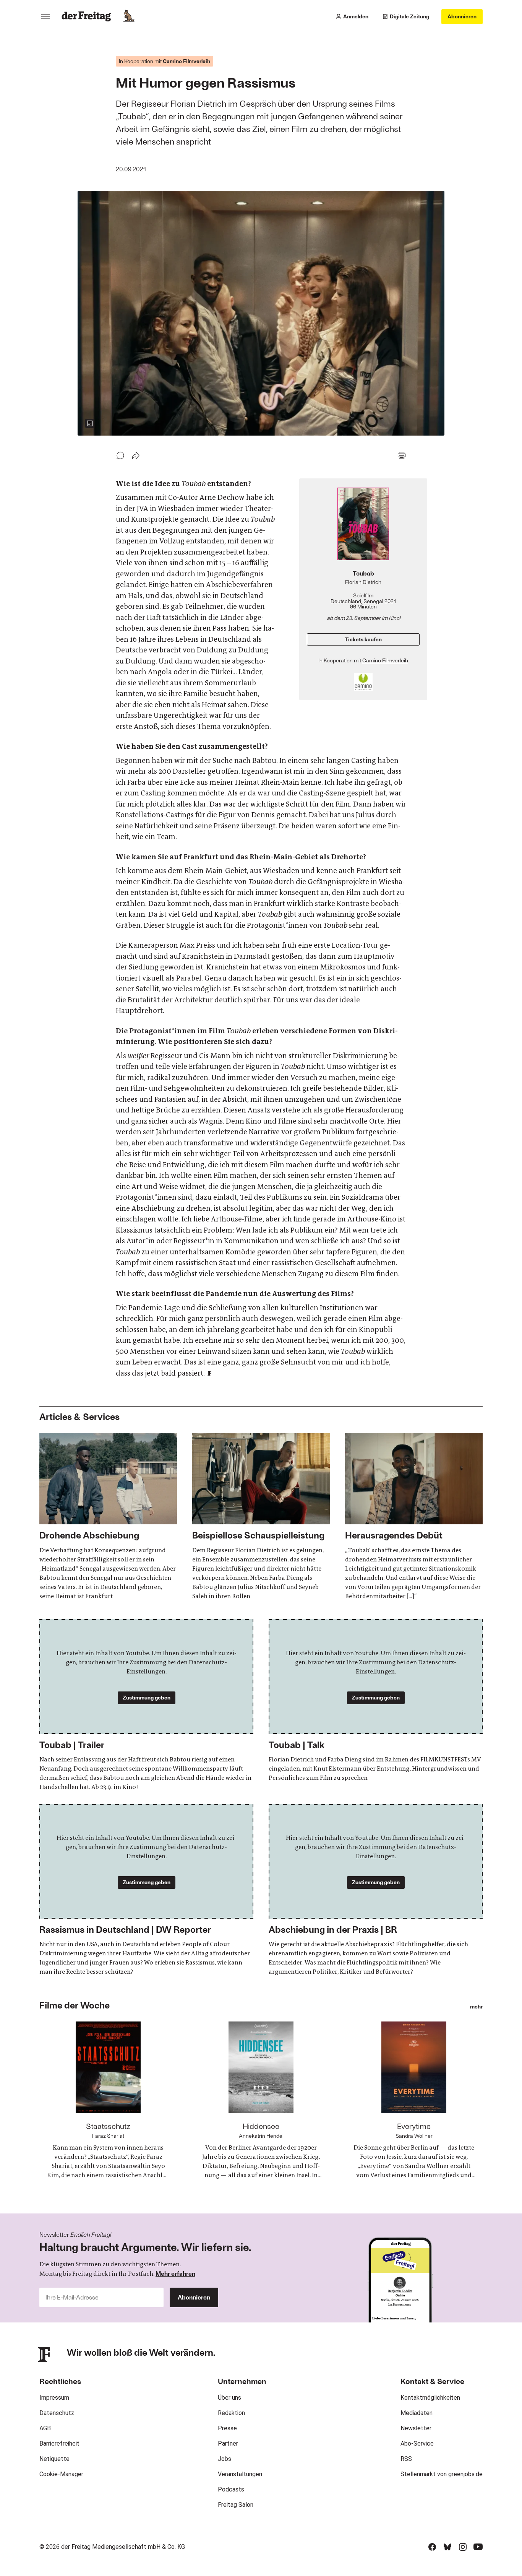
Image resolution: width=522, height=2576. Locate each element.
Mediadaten (417, 2413)
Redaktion (231, 2413)
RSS (406, 2459)
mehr (476, 2007)
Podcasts (231, 2489)
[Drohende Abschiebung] (108, 1517)
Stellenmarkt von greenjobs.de (442, 2474)
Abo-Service (417, 2443)
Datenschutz (57, 2413)
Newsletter (416, 2428)
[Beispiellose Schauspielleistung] (261, 1517)
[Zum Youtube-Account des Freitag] (478, 2547)
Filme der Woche (75, 2005)
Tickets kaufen (363, 639)
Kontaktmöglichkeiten (430, 2398)
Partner (228, 2443)
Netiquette (54, 2459)
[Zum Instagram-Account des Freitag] (463, 2547)
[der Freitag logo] (88, 16)
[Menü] (45, 16)
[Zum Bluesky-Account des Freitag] (447, 2547)
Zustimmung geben (147, 1697)
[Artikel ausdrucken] (402, 455)
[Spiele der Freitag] (128, 16)
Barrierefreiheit (59, 2443)
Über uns (229, 2398)
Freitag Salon (236, 2505)
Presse (227, 2428)
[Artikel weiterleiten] (136, 455)
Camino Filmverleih (385, 660)
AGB (45, 2428)
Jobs (225, 2459)
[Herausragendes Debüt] (414, 1517)
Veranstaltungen (240, 2474)
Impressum (54, 2398)
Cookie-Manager (61, 2474)
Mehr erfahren (175, 2273)
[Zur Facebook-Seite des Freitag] (432, 2547)
